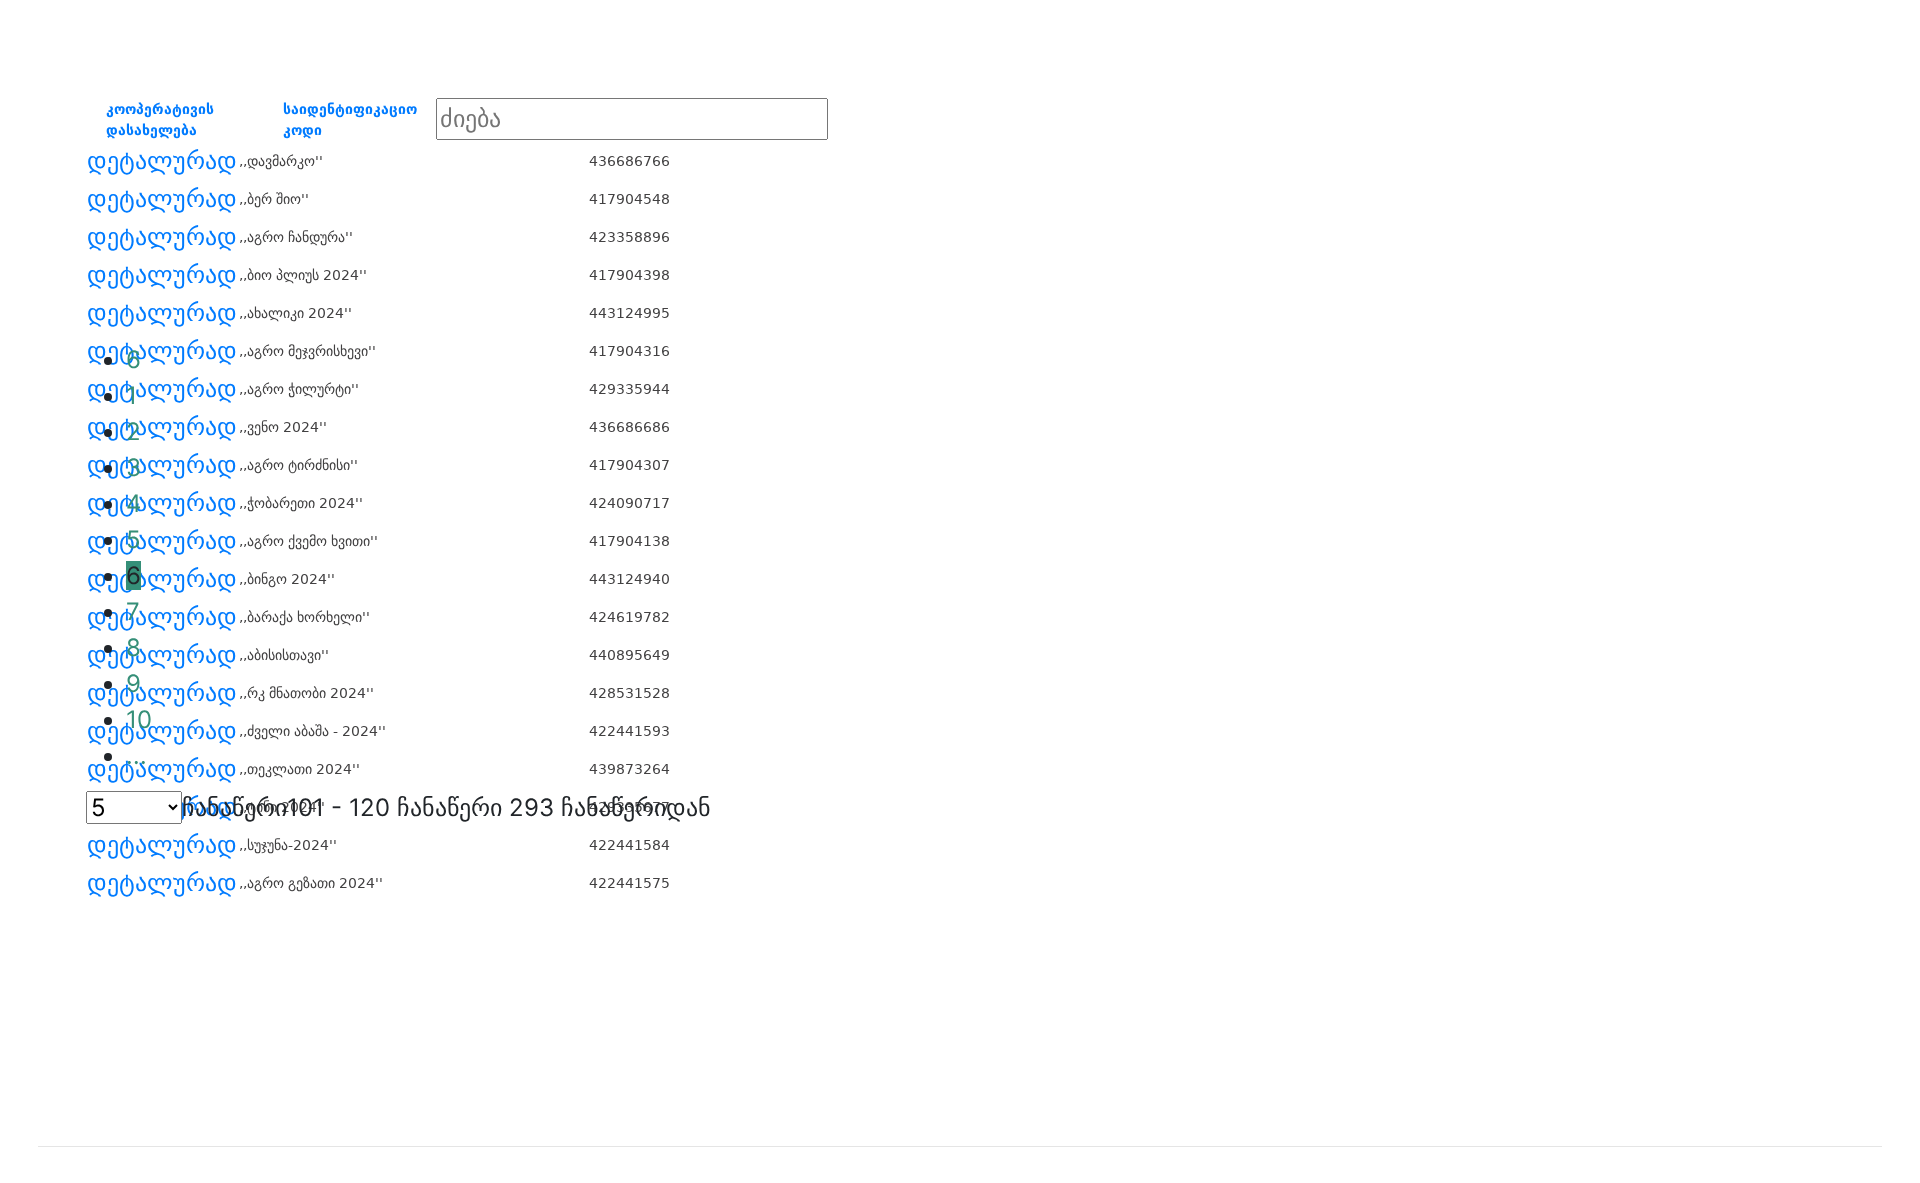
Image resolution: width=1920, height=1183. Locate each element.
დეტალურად (162, 161)
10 (139, 719)
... (136, 755)
